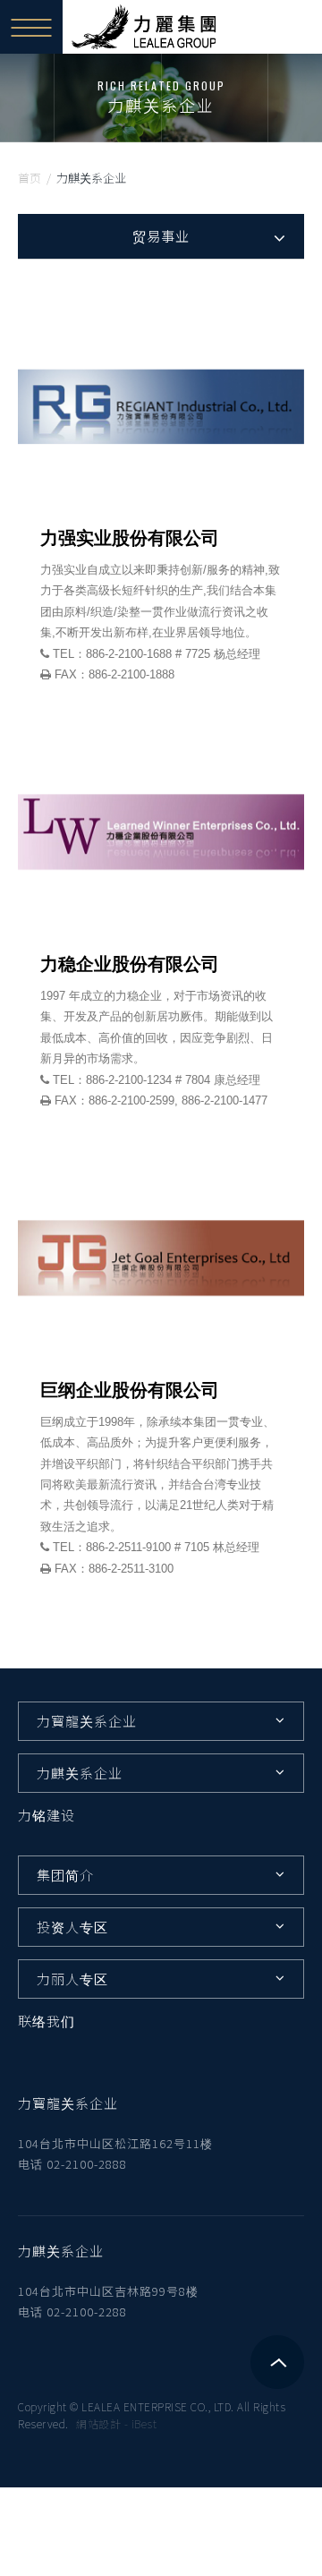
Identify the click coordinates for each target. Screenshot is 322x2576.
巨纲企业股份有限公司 (130, 1390)
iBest (144, 2423)
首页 (30, 178)
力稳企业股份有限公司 (130, 964)
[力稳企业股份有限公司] (161, 832)
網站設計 (98, 2423)
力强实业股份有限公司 (130, 538)
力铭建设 (47, 1815)
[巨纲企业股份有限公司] (161, 1258)
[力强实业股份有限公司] (161, 407)
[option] (161, 98)
